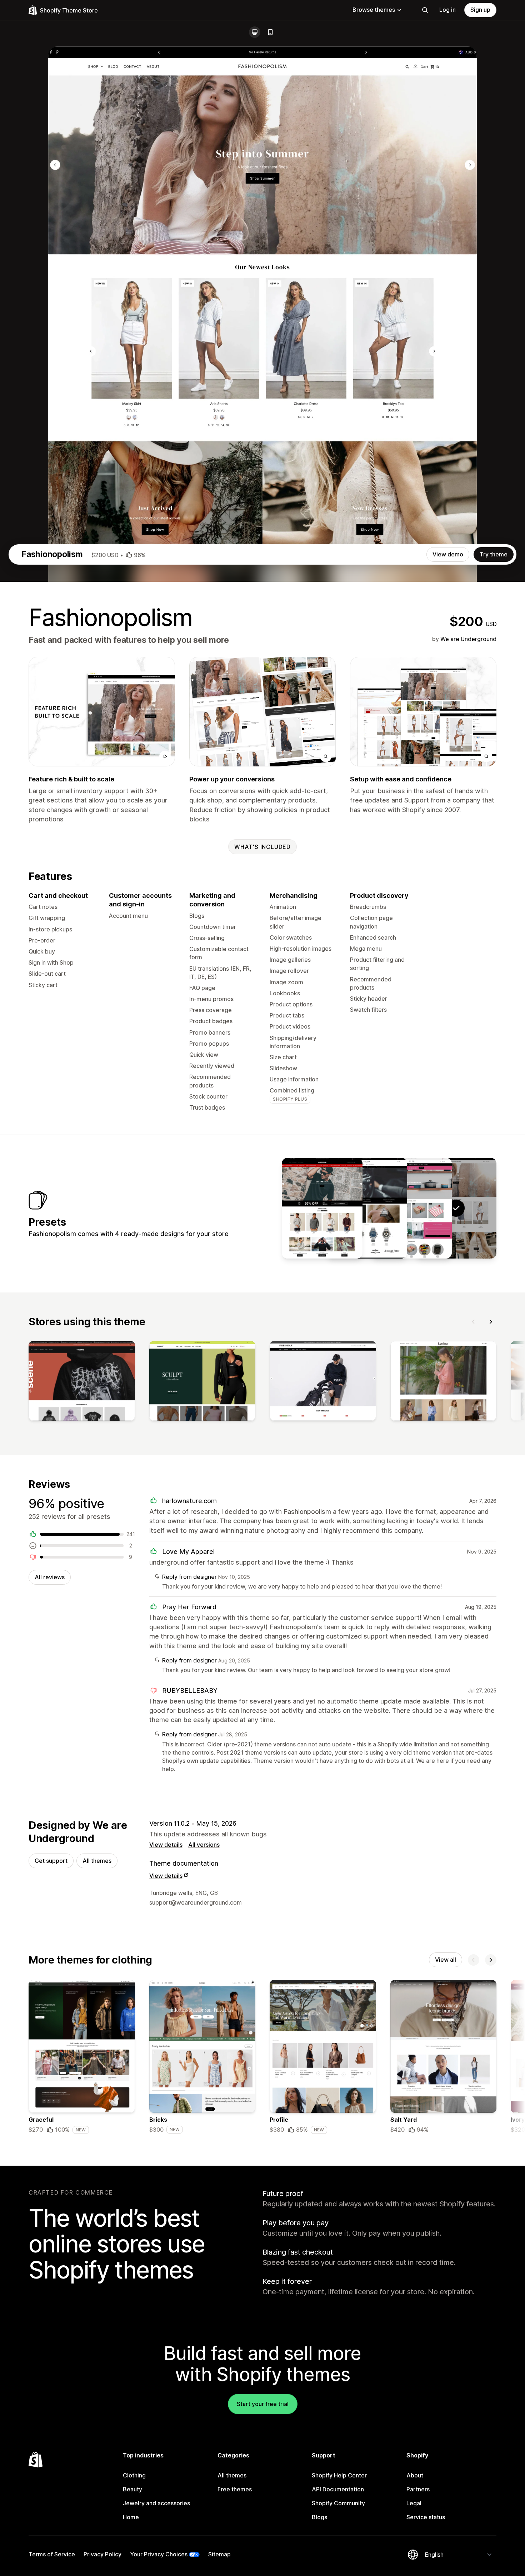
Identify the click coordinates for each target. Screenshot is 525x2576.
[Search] (425, 10)
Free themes (235, 2489)
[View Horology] (367, 1208)
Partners (418, 2489)
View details (166, 1845)
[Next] (491, 1322)
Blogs (319, 2517)
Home (131, 2517)
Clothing (134, 2475)
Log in (447, 10)
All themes (97, 1861)
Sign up (480, 10)
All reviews (50, 1577)
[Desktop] (255, 32)
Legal (414, 2503)
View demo (448, 554)
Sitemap (219, 2554)
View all (446, 1960)
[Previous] (474, 1322)
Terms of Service (52, 2554)
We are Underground (468, 639)
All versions (204, 1845)
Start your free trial (263, 2404)
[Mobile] (270, 32)
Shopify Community (338, 2503)
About (415, 2475)
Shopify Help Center (339, 2475)
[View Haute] (322, 1208)
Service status (426, 2517)
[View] (82, 1382)
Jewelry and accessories (156, 2503)
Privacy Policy (102, 2554)
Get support (51, 1861)
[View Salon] (411, 1208)
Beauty (132, 2489)
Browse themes (374, 10)
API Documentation (338, 2489)
